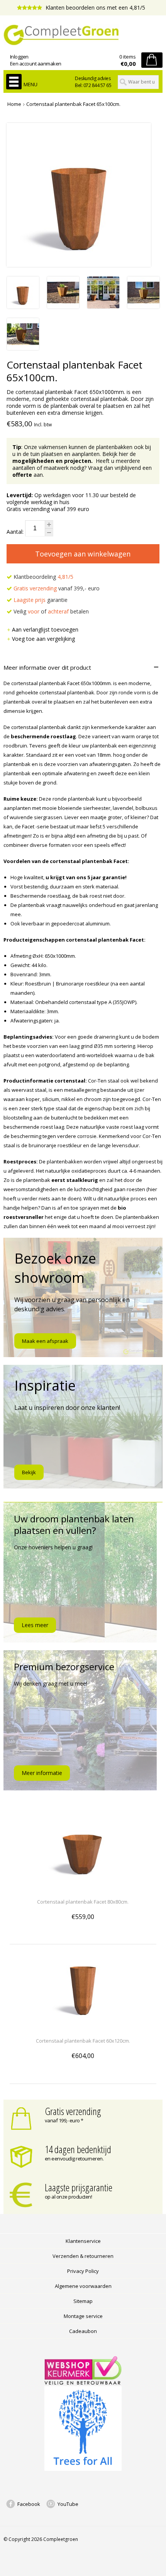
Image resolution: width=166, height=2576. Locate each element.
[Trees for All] (83, 2469)
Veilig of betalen (50, 611)
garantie (41, 600)
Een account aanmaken (36, 64)
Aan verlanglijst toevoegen (45, 629)
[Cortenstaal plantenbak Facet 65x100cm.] (23, 306)
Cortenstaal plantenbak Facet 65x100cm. (73, 104)
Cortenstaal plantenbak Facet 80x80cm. (83, 1902)
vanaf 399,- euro (57, 588)
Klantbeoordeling (43, 577)
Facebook (29, 2504)
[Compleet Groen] (83, 35)
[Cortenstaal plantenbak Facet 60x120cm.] (83, 2027)
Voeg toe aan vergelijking (43, 639)
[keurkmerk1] (83, 2383)
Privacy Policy (83, 2271)
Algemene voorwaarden (83, 2286)
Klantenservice (83, 2241)
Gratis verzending (73, 2111)
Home (14, 104)
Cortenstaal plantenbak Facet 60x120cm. (83, 2041)
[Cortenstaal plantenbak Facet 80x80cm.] (83, 1888)
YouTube (68, 2504)
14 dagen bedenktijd (78, 2149)
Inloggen (19, 57)
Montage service (83, 2316)
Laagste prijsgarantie (79, 2187)
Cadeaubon (83, 2331)
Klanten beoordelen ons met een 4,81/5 (95, 8)
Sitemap (83, 2301)
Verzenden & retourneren (83, 2256)
